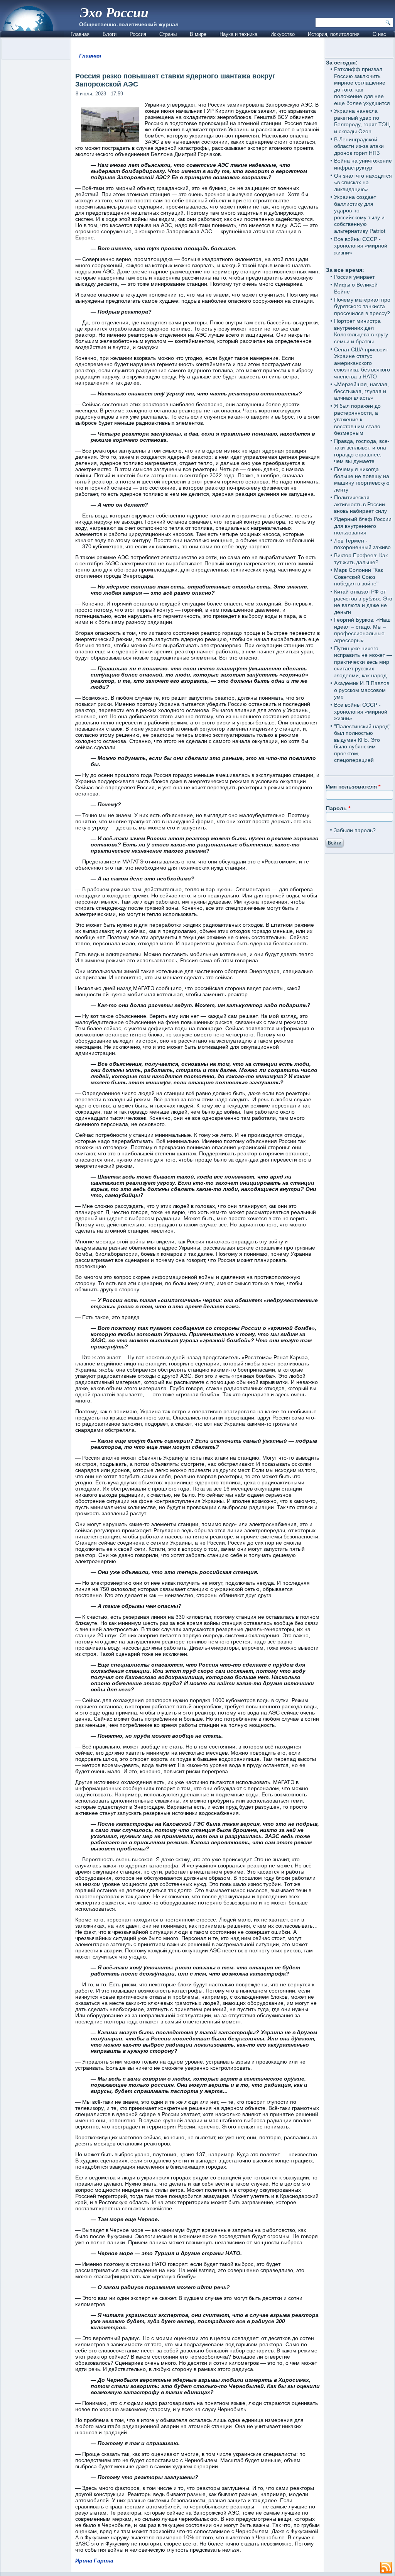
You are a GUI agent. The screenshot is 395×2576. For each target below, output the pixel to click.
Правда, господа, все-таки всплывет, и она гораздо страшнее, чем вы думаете (362, 451)
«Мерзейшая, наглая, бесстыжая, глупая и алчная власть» (361, 391)
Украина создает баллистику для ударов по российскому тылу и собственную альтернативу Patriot (360, 214)
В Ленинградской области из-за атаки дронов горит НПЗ (359, 146)
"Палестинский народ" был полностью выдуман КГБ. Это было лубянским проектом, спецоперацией (362, 743)
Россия (138, 34)
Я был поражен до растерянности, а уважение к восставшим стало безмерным (357, 419)
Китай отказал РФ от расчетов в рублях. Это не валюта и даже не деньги (363, 602)
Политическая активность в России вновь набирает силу (360, 504)
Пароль (338, 808)
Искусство (283, 34)
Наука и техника (238, 34)
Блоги (110, 34)
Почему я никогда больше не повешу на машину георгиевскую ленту (362, 479)
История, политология (334, 34)
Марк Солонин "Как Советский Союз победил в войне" (359, 577)
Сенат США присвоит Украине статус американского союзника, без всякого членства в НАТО (362, 363)
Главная (80, 34)
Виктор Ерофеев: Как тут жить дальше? (361, 559)
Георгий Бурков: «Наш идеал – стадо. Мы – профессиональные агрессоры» (362, 630)
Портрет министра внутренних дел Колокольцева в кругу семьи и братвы (361, 331)
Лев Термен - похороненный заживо (362, 544)
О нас (379, 34)
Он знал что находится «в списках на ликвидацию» (363, 182)
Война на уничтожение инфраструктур (363, 164)
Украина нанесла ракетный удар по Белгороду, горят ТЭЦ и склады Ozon (362, 121)
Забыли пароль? (355, 830)
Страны (168, 34)
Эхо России (114, 12)
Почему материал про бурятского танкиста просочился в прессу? (362, 306)
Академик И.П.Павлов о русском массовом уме (362, 690)
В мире (198, 34)
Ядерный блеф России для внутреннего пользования (363, 526)
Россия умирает (354, 277)
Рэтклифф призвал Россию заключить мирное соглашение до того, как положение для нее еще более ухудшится (362, 86)
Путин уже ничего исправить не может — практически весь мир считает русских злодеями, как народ (363, 662)
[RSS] (386, 2568)
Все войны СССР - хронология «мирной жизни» (361, 246)
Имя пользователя (353, 787)
